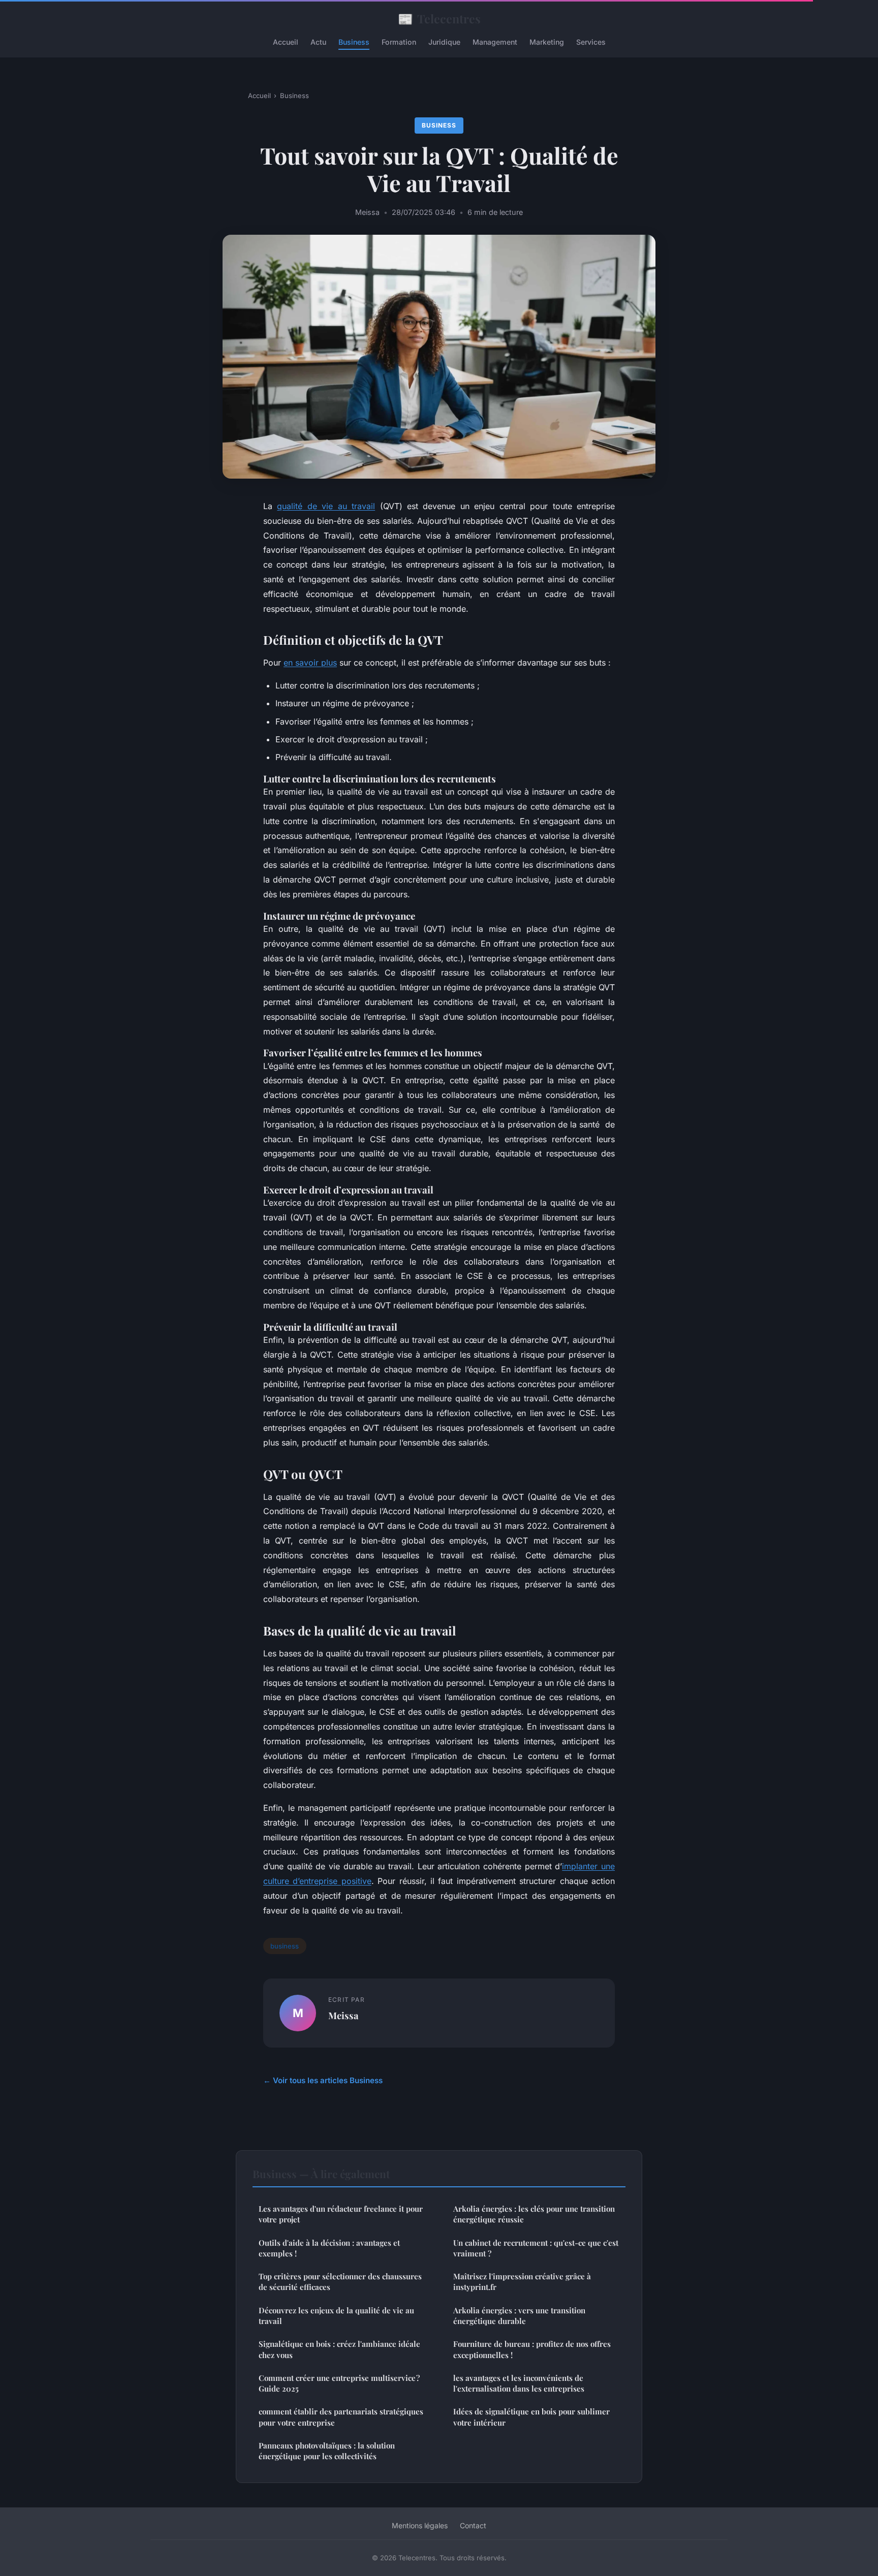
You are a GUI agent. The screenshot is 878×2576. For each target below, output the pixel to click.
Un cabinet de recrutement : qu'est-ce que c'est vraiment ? (536, 2248)
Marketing (547, 42)
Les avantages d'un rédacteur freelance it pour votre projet (341, 2214)
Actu (318, 42)
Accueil (286, 42)
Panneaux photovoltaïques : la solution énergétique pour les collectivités (327, 2451)
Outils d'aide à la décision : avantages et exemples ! (329, 2248)
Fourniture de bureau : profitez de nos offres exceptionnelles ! (532, 2349)
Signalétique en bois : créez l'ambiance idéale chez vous (339, 2349)
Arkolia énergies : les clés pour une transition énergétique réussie (534, 2214)
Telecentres (439, 18)
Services (591, 42)
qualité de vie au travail (326, 506)
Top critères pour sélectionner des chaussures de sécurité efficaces (340, 2282)
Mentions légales (420, 2525)
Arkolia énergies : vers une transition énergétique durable (519, 2316)
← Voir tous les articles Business (323, 2080)
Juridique (444, 42)
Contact (473, 2525)
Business (354, 42)
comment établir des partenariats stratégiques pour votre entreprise (341, 2417)
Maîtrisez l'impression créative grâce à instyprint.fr (522, 2282)
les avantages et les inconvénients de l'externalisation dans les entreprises (519, 2383)
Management (495, 42)
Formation (399, 42)
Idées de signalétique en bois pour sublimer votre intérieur (531, 2417)
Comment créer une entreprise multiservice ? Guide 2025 (339, 2383)
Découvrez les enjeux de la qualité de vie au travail (336, 2316)
